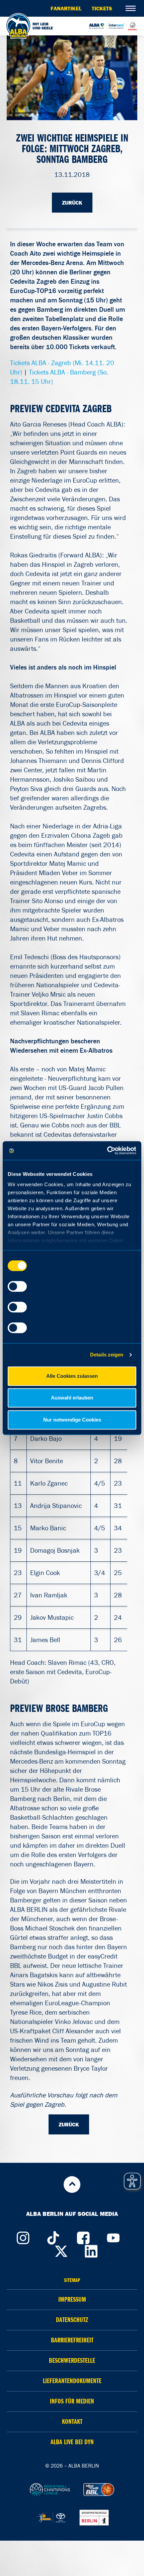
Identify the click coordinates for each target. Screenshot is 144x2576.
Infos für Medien (72, 2401)
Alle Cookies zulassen (72, 1376)
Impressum (72, 2299)
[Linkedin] (91, 2250)
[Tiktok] (53, 2236)
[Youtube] (113, 2236)
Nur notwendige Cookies (72, 1420)
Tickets (102, 8)
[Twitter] (61, 2250)
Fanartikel (66, 8)
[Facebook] (83, 2236)
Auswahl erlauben (72, 1398)
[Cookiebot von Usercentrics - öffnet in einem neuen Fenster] (107, 1150)
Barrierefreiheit (72, 2340)
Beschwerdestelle (72, 2361)
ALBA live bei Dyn (72, 2442)
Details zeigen (107, 1355)
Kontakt (72, 2422)
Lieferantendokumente (72, 2381)
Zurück (72, 203)
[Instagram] (23, 2236)
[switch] (17, 1286)
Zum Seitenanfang (72, 2184)
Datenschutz (72, 2320)
